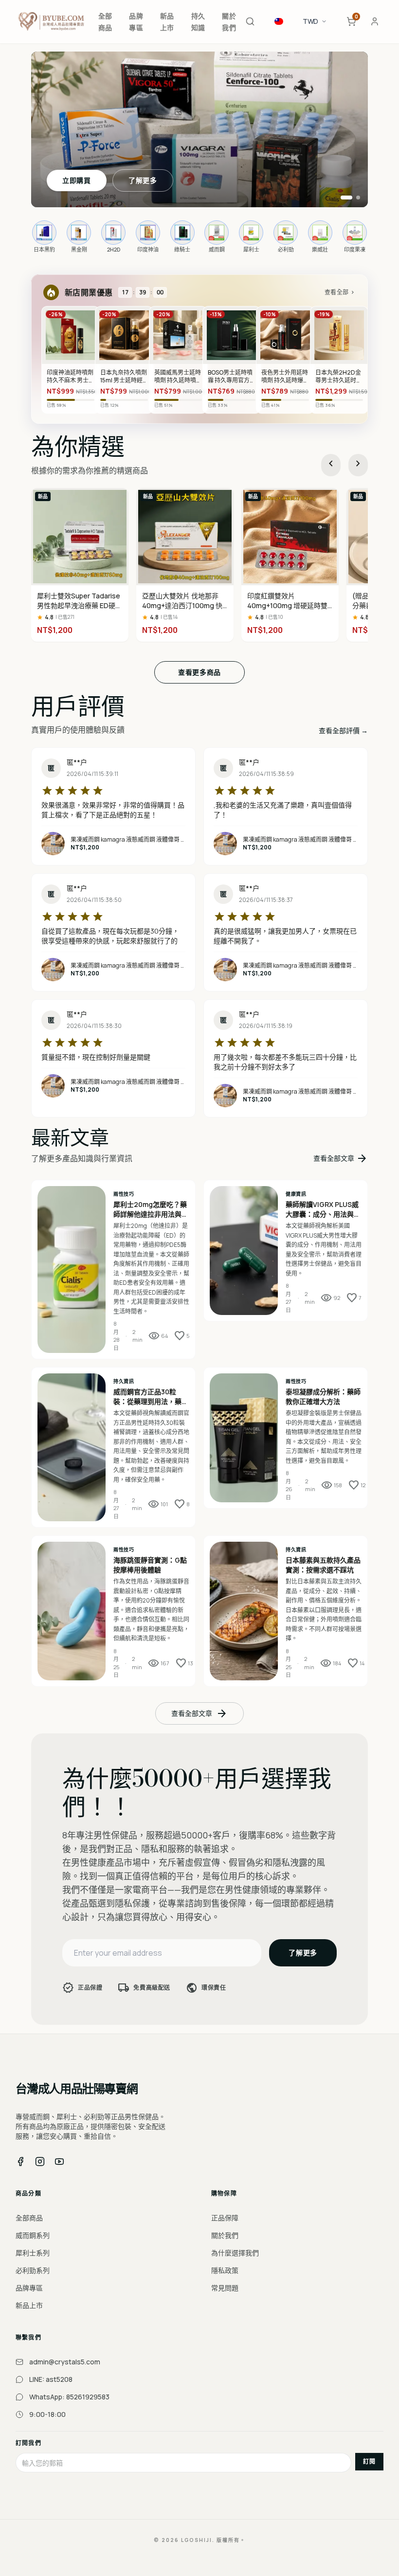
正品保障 (225, 2218)
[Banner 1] (346, 198)
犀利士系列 (33, 2253)
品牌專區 (29, 2288)
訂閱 (369, 2461)
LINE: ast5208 (51, 2379)
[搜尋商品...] (250, 21)
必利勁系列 (33, 2270)
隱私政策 (225, 2270)
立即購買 (77, 180)
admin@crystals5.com (65, 2362)
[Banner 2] (358, 198)
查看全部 (340, 292)
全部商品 (29, 2218)
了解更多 (143, 180)
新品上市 (29, 2305)
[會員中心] (375, 21)
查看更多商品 (199, 672)
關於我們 (225, 2235)
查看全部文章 (341, 1158)
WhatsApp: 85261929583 (69, 2397)
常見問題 (225, 2288)
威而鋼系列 (33, 2235)
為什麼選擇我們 (235, 2253)
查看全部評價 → (343, 730)
